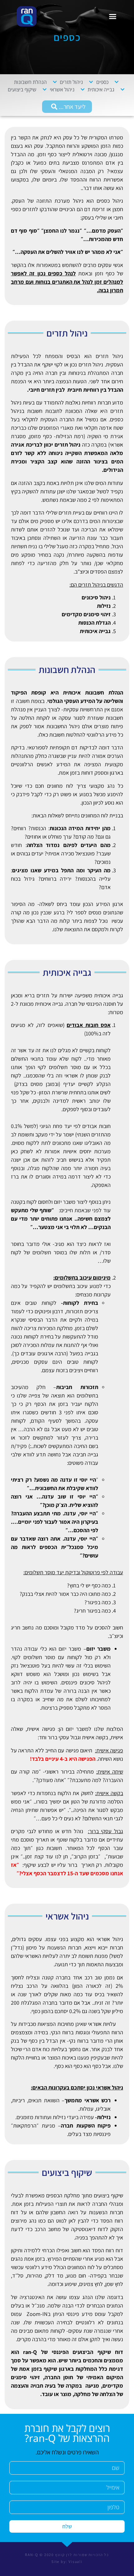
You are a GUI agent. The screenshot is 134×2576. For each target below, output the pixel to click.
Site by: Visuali (67, 2561)
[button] (113, 17)
